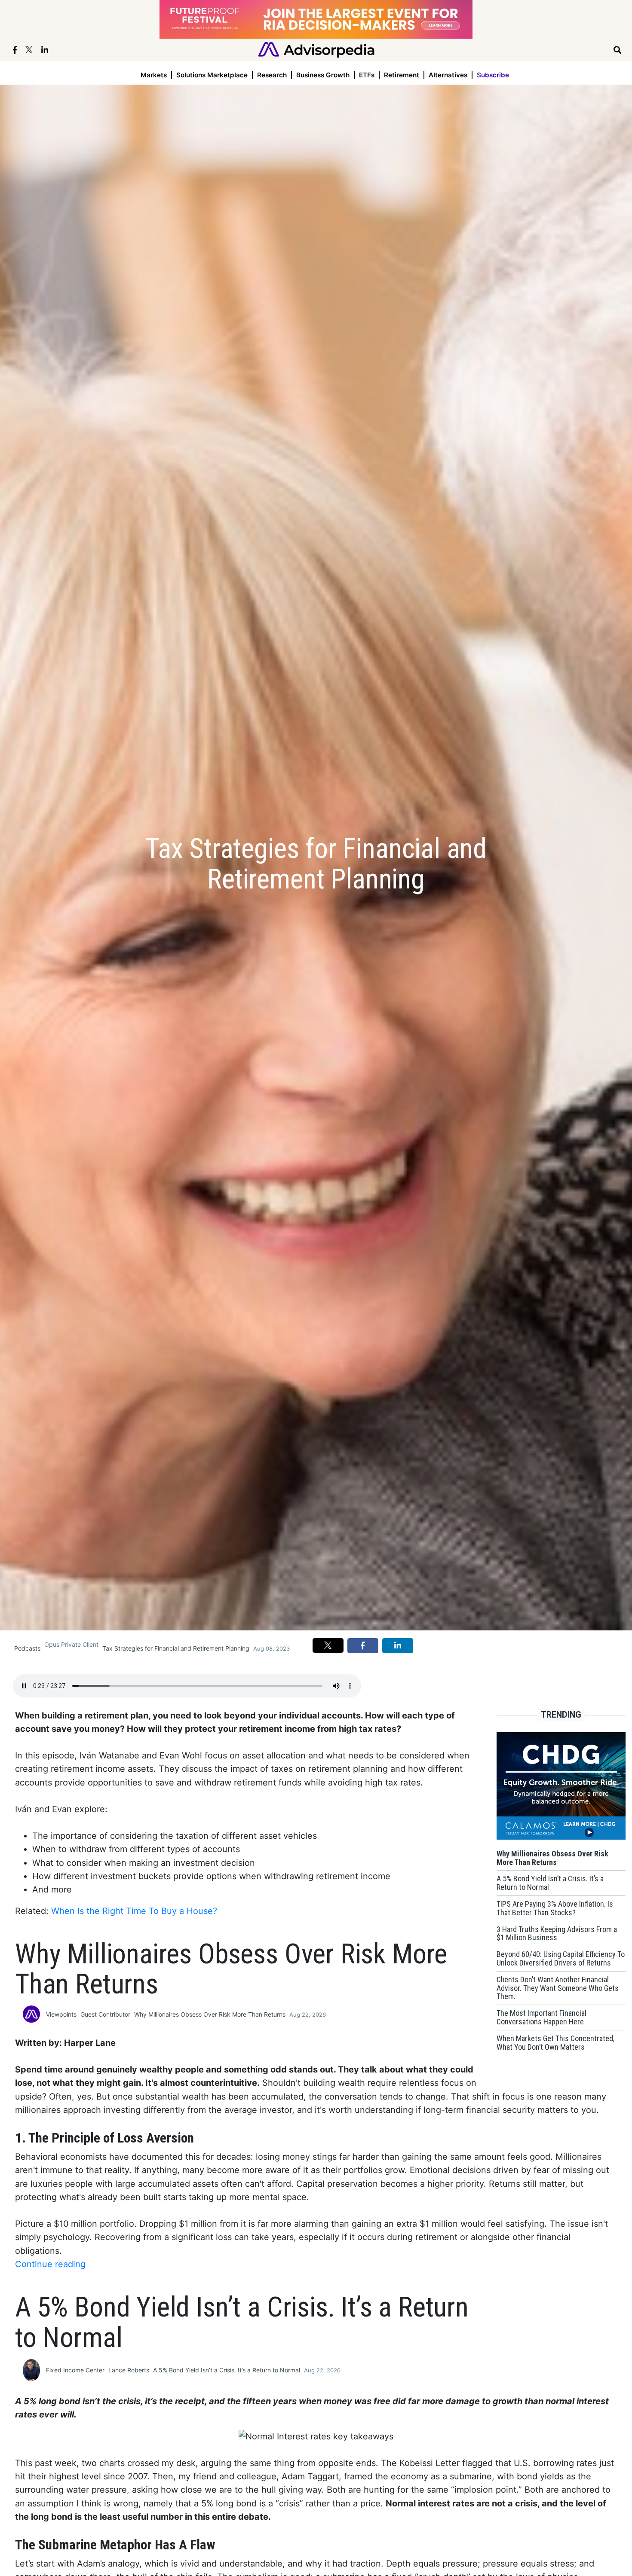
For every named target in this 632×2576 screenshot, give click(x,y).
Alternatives (448, 75)
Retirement (402, 75)
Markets (154, 75)
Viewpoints (61, 2014)
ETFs (367, 75)
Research (272, 75)
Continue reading (50, 2264)
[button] (328, 1645)
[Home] (316, 49)
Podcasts (27, 1648)
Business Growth (323, 75)
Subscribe (493, 75)
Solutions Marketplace (212, 75)
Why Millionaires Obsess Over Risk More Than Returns (210, 2014)
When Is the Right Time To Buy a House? (134, 1911)
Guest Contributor (105, 2014)
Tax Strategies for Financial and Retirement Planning (176, 1648)
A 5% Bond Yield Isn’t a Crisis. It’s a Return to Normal (227, 2370)
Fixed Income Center (75, 2370)
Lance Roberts (129, 2370)
